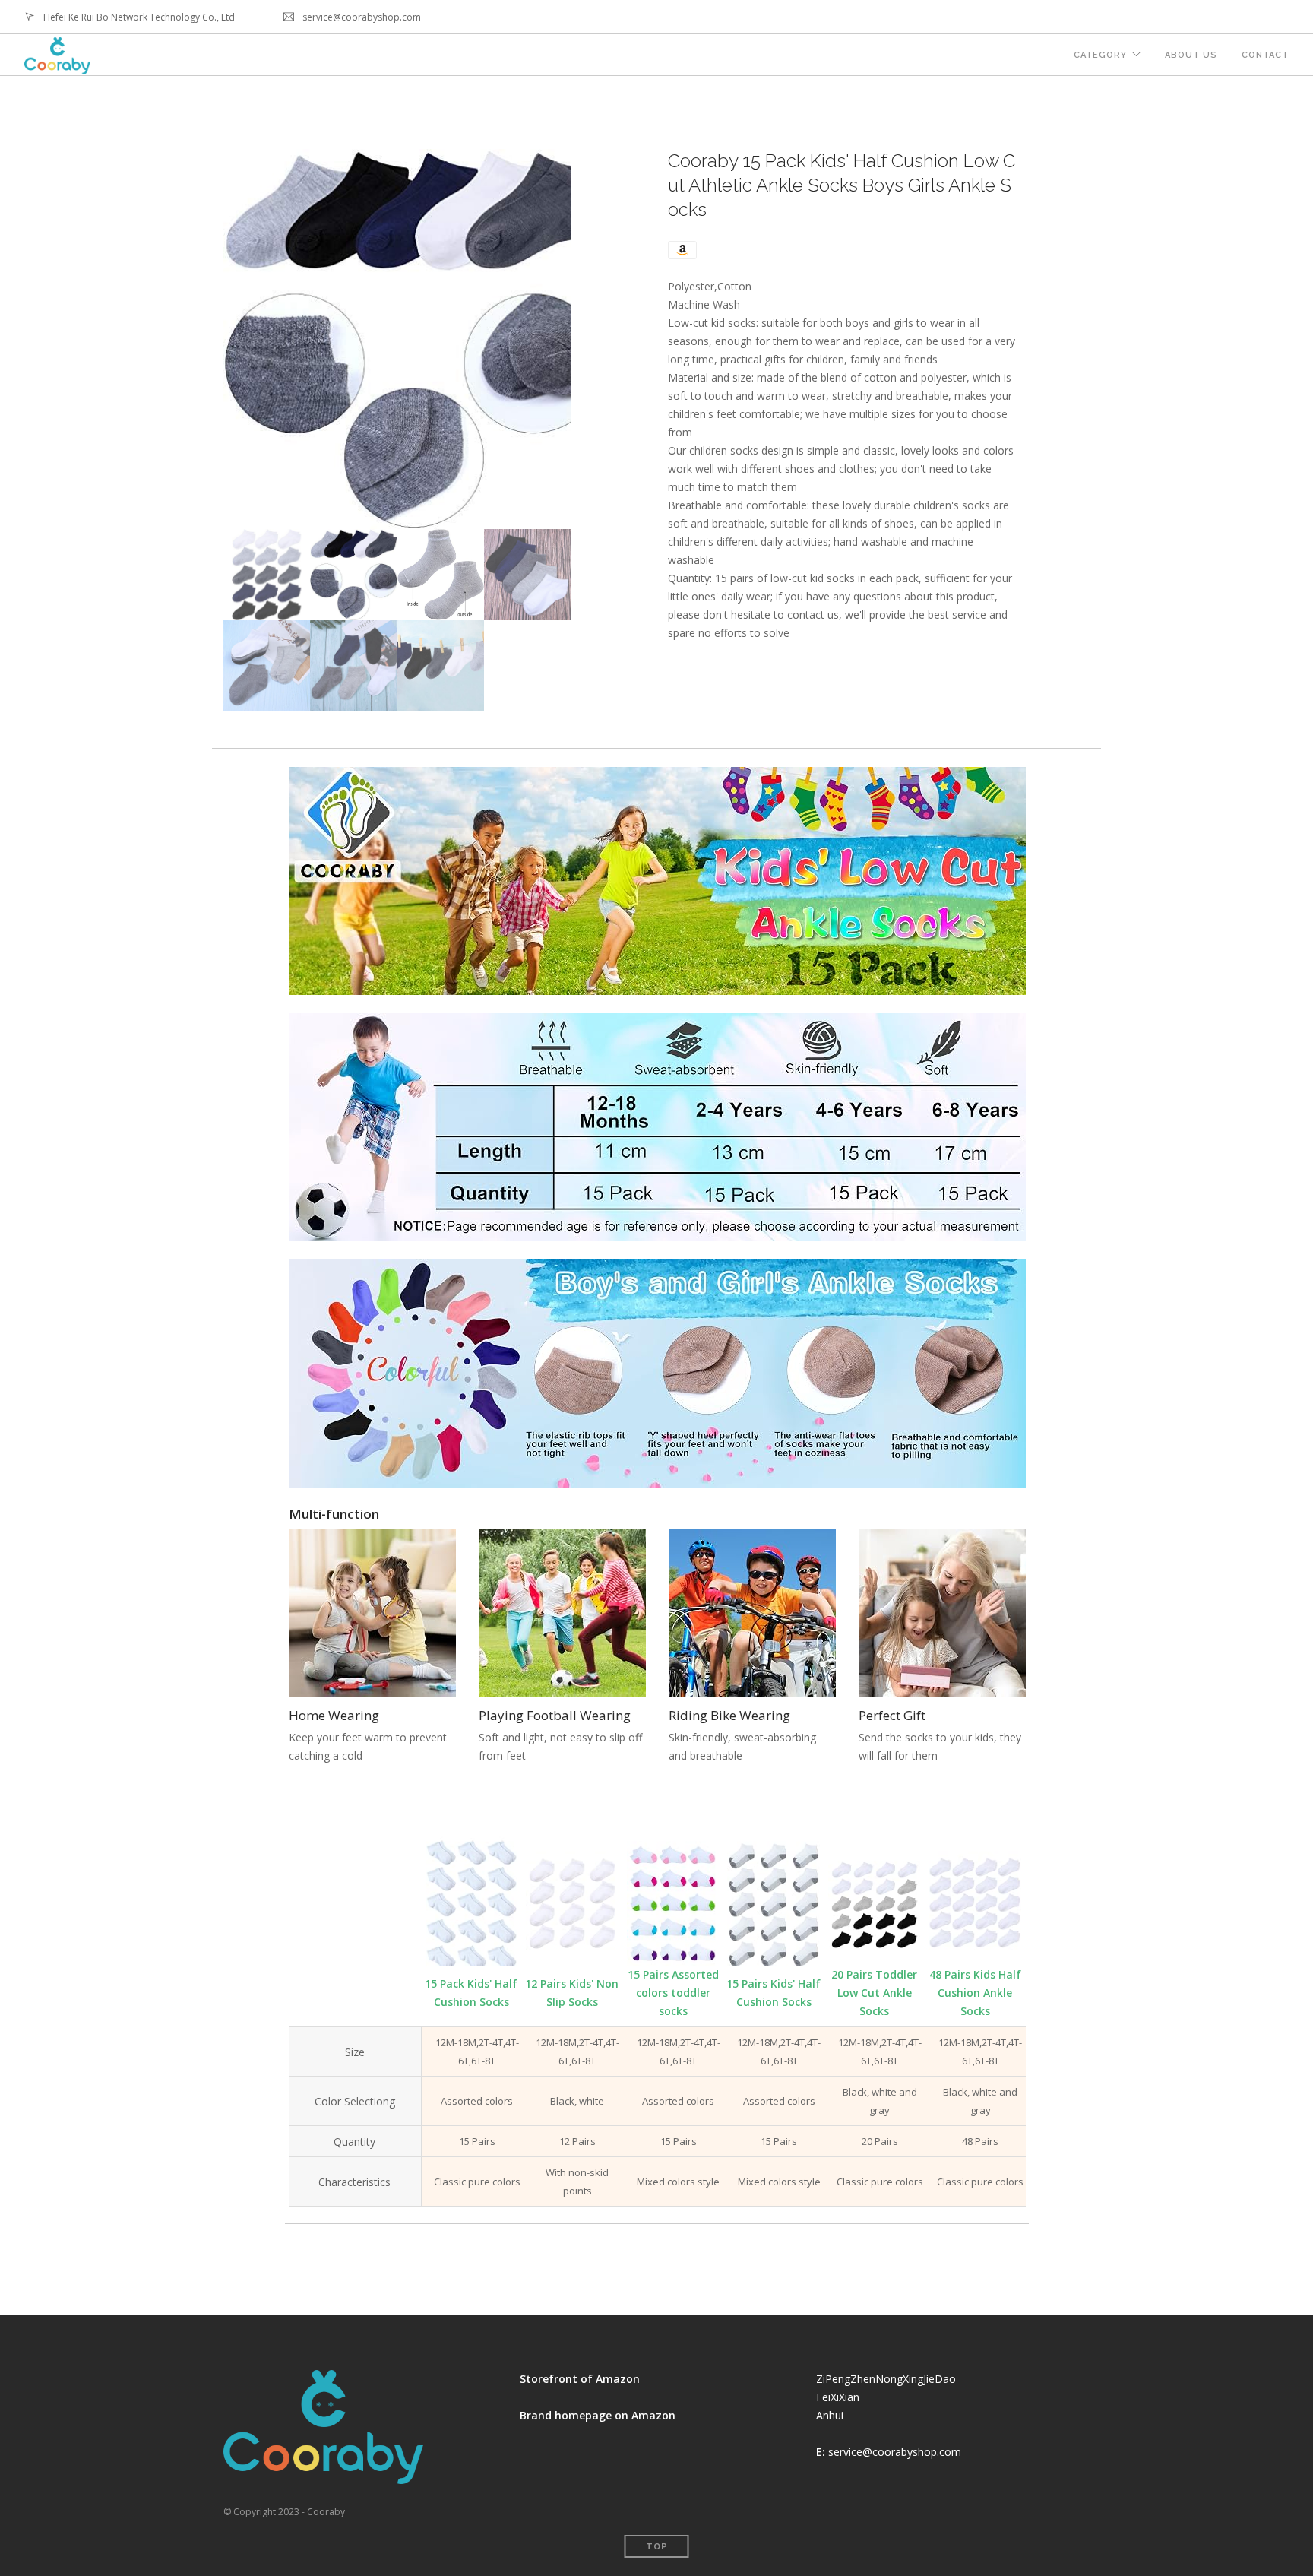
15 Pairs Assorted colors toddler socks (673, 1993)
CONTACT (1265, 55)
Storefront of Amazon (580, 2379)
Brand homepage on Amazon (598, 2415)
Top (657, 2547)
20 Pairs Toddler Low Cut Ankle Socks (874, 1993)
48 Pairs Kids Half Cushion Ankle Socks (975, 1993)
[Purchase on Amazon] (682, 249)
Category (1100, 55)
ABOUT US (1191, 55)
